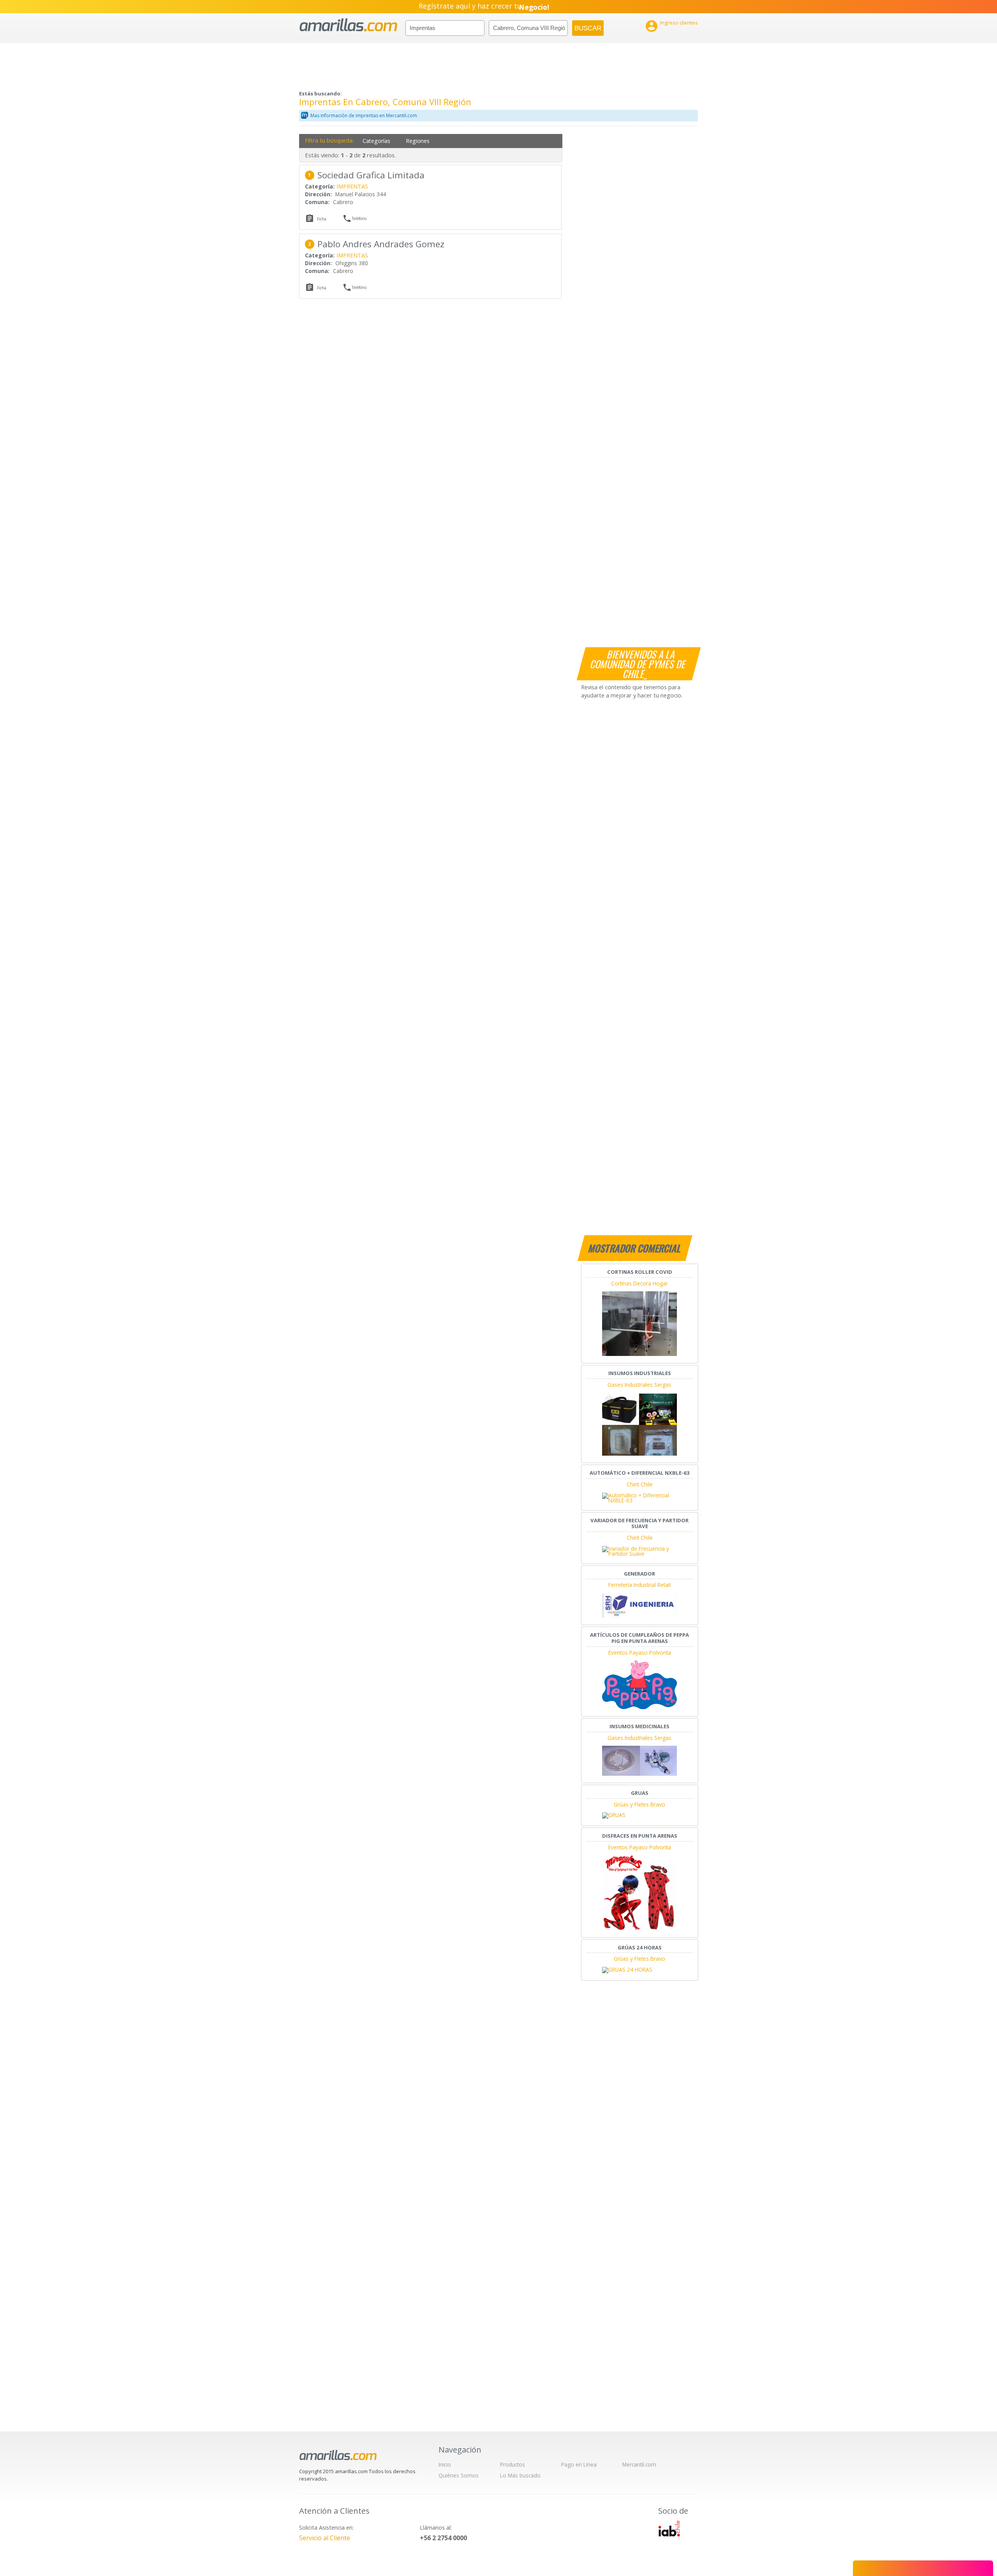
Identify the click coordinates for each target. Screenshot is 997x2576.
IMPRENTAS (352, 186)
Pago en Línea (579, 2464)
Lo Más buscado (520, 2475)
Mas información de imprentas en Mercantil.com (364, 115)
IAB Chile (669, 2528)
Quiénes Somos (459, 2475)
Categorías (376, 141)
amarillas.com (348, 25)
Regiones (418, 141)
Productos (513, 2464)
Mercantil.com (639, 2464)
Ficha (322, 219)
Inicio (445, 2464)
